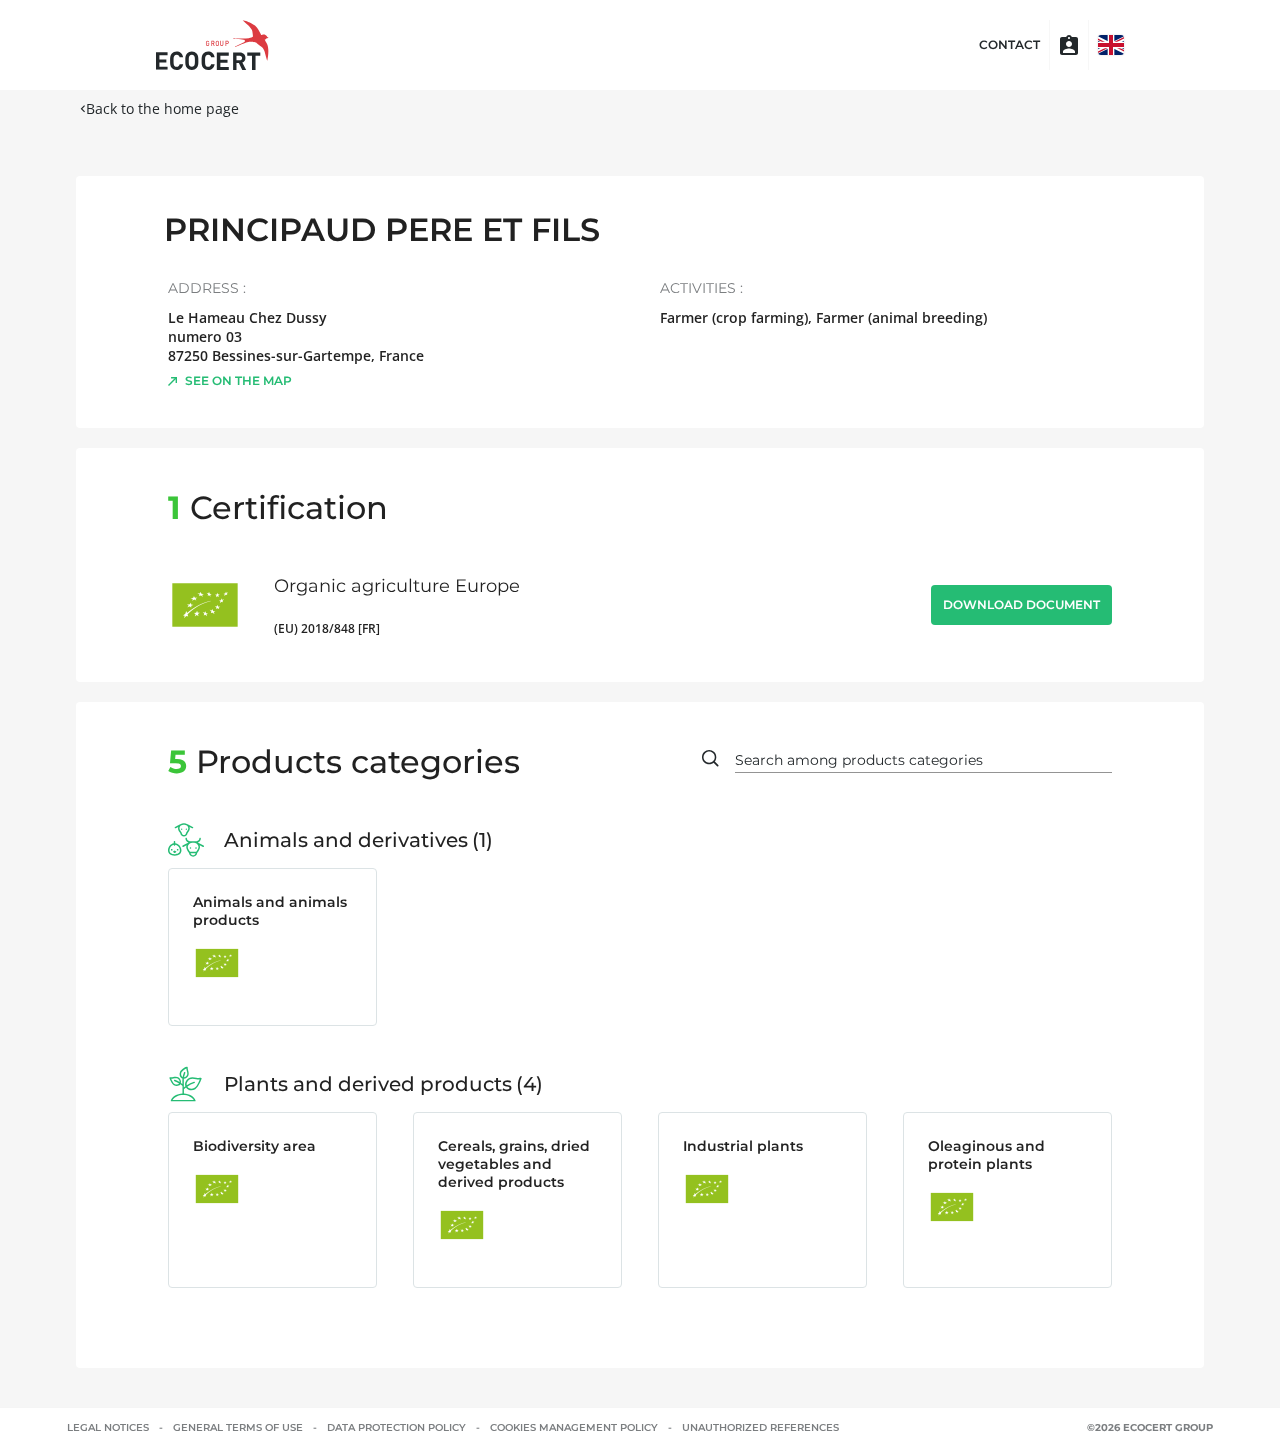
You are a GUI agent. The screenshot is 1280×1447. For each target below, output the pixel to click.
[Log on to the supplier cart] (1069, 45)
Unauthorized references (760, 1427)
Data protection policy (396, 1427)
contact (1009, 45)
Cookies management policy (574, 1427)
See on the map (238, 380)
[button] (1111, 45)
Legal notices (108, 1427)
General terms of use (238, 1427)
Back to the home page (162, 108)
